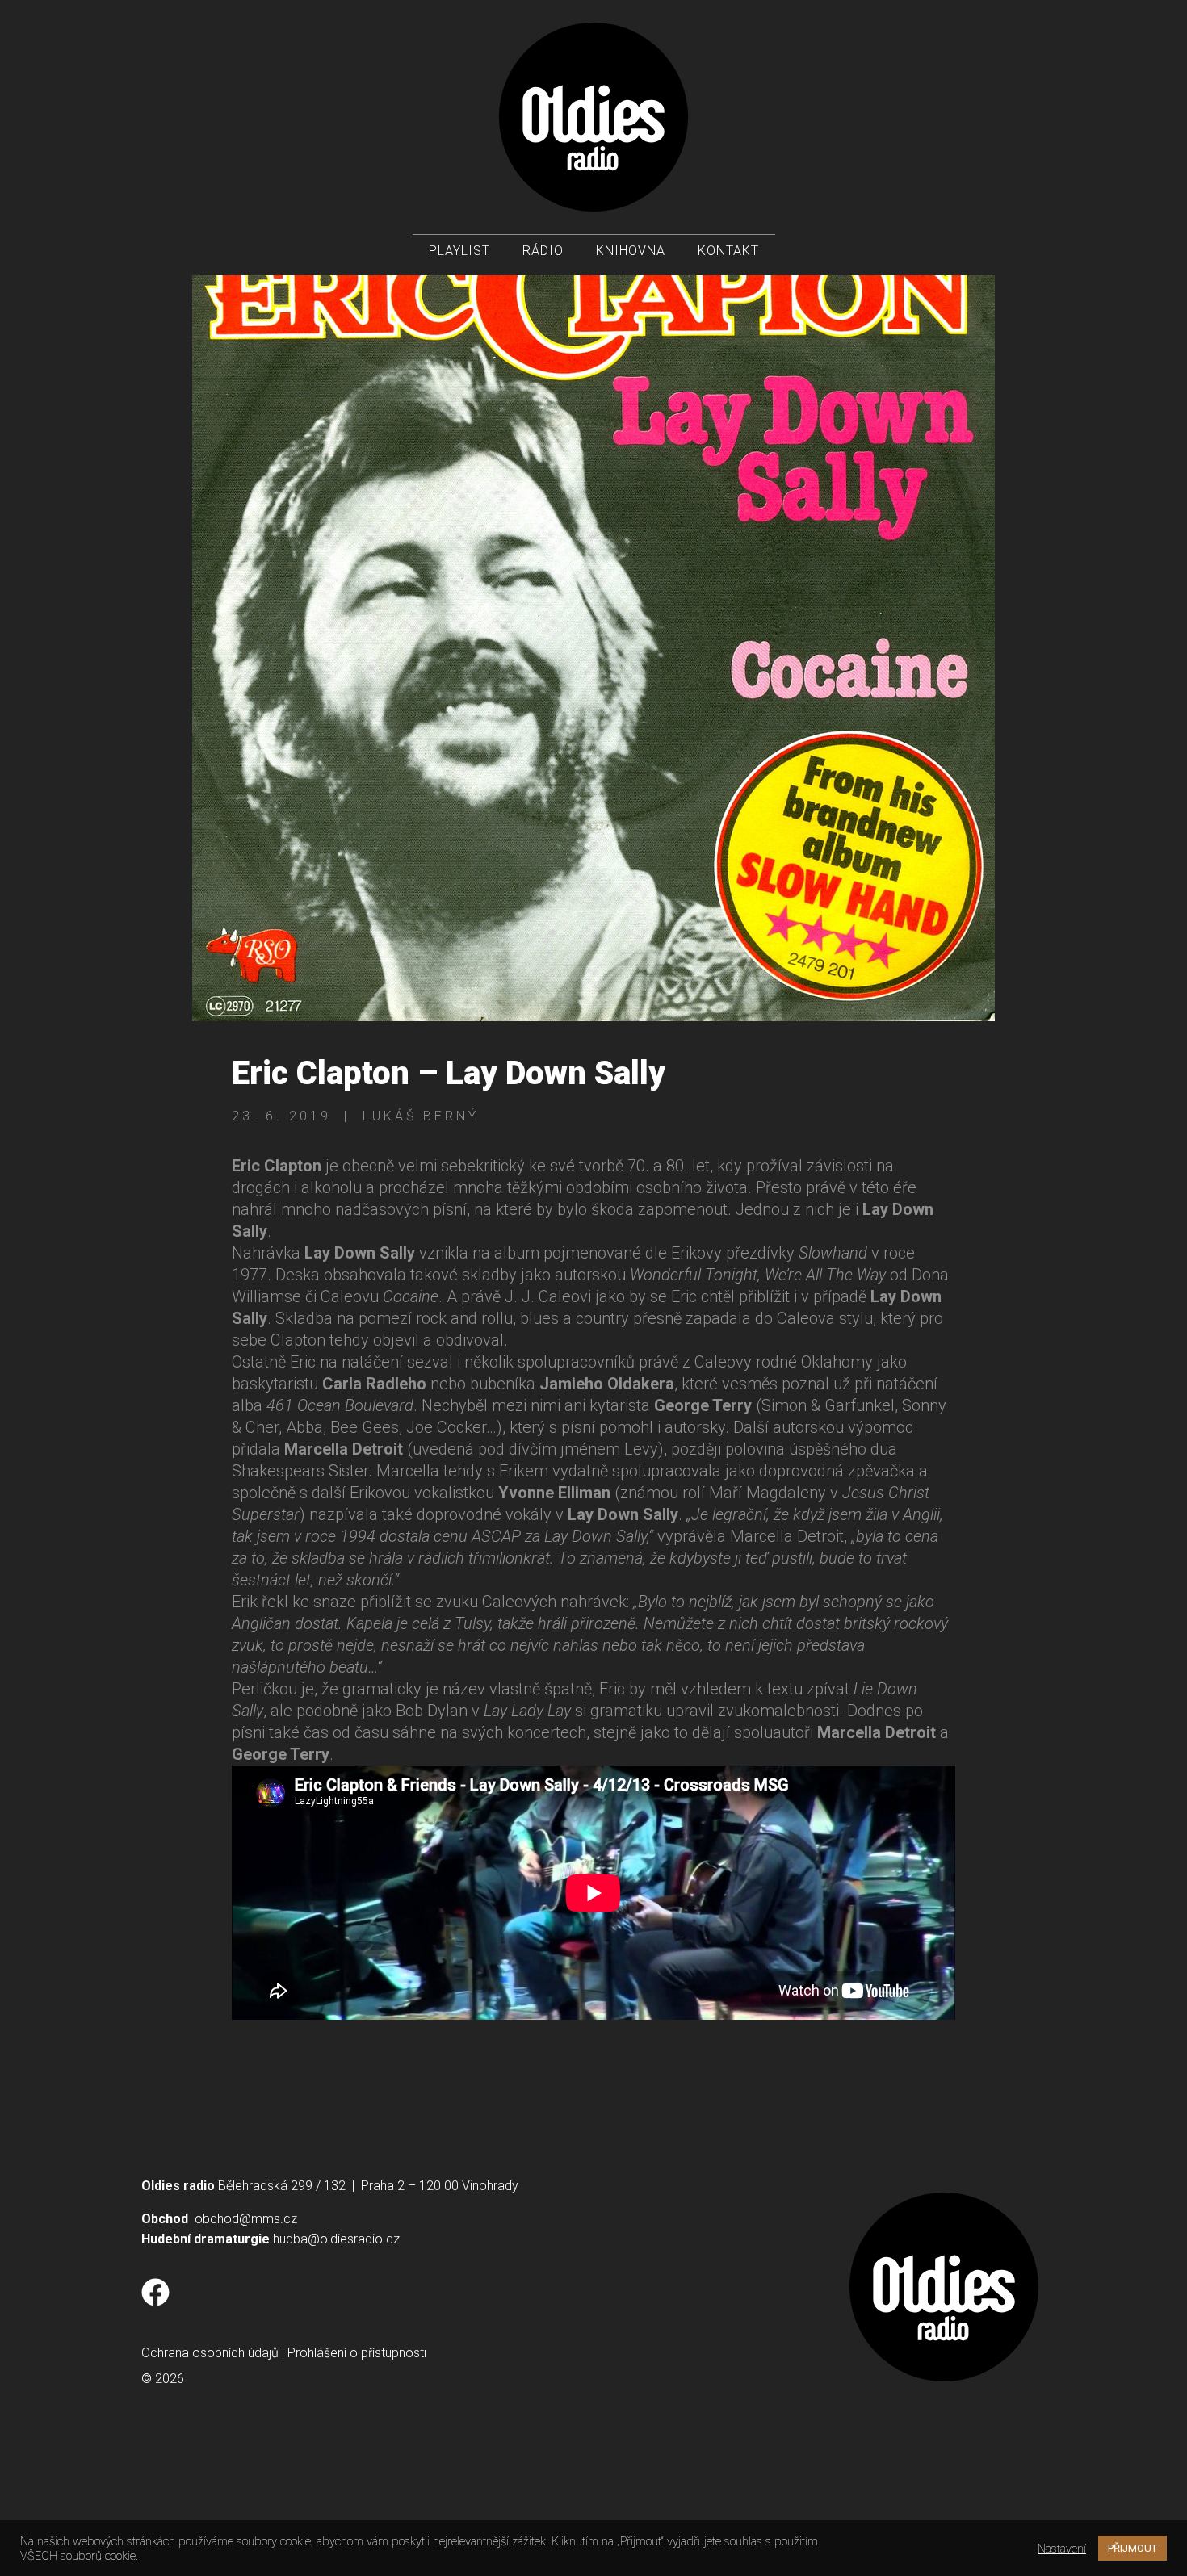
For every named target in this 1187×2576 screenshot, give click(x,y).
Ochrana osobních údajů (210, 2353)
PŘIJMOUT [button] (1132, 2548)
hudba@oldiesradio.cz (336, 2239)
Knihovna (631, 251)
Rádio (543, 251)
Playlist (459, 251)
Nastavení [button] (1062, 2549)
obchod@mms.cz (246, 2219)
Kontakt (728, 251)
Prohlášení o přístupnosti (357, 2353)
